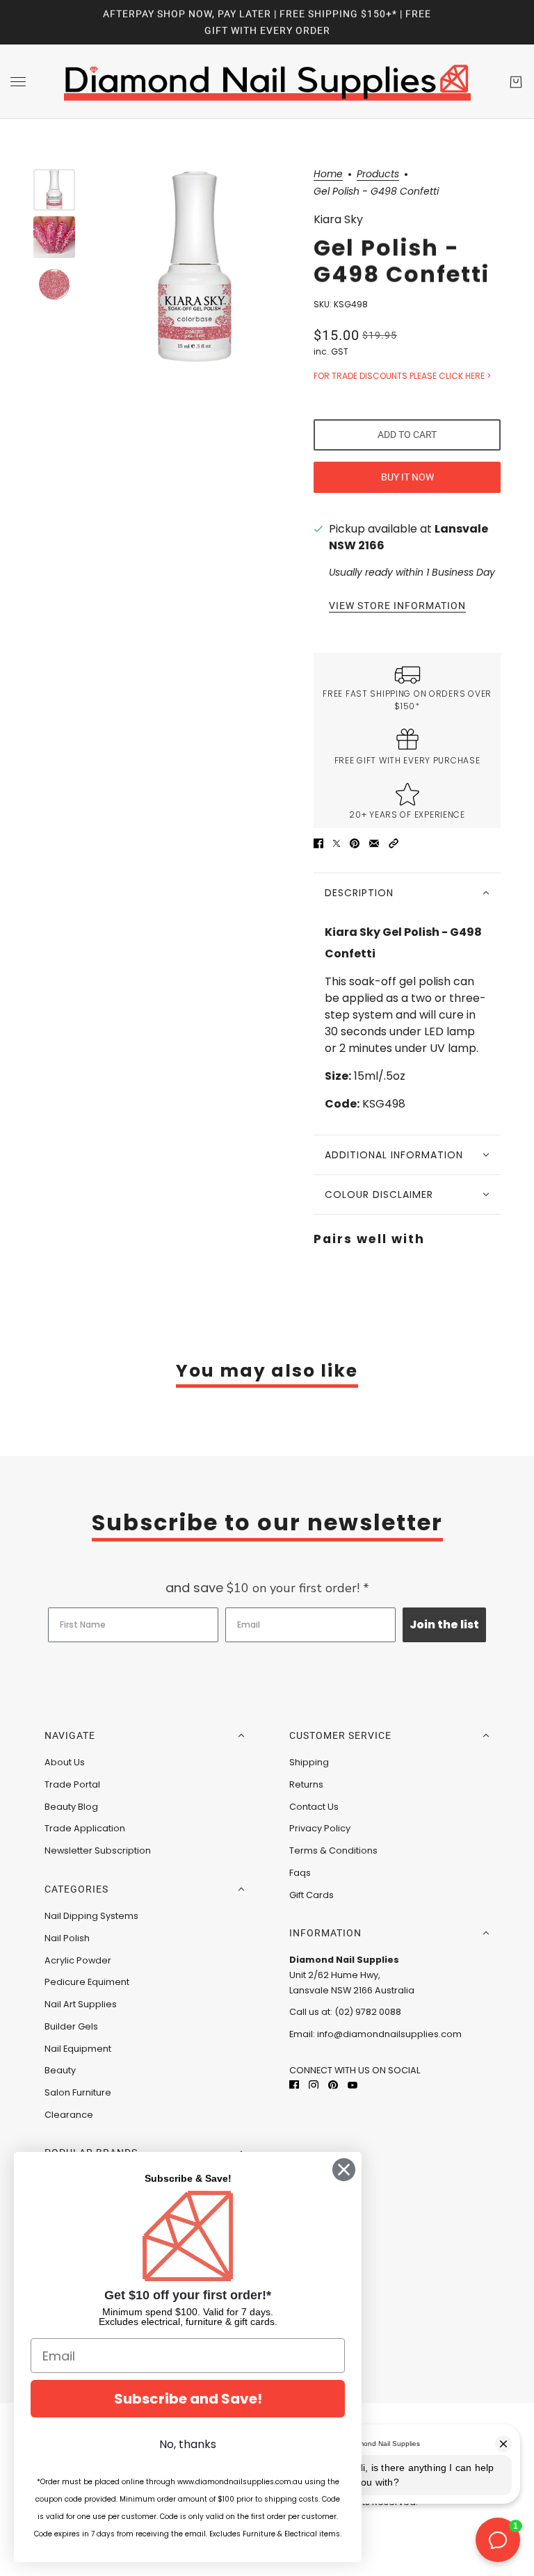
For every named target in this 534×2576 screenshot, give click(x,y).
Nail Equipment (78, 2049)
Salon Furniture (78, 2092)
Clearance (69, 2115)
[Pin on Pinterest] (355, 843)
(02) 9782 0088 (368, 2012)
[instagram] (314, 2085)
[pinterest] (333, 2085)
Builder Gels (71, 2026)
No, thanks (188, 2444)
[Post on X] (337, 843)
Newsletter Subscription (98, 1850)
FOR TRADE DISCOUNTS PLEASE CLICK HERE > (402, 376)
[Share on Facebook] (318, 843)
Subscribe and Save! (188, 2399)
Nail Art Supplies (81, 2004)
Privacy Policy (320, 1828)
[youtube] (353, 2085)
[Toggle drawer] (18, 82)
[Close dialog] (344, 2170)
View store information (397, 606)
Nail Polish (67, 1938)
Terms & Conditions (333, 1850)
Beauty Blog (71, 1807)
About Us (65, 1762)
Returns (306, 1784)
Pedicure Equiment (87, 1982)
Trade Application (85, 1828)
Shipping (309, 1762)
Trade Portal (72, 1784)
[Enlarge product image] (194, 266)
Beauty (60, 2070)
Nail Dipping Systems (91, 1916)
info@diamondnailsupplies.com (389, 2034)
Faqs (300, 1873)
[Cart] (516, 82)
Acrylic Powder (78, 1960)
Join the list (444, 1625)
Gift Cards (311, 1895)
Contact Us (314, 1807)
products (378, 175)
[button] (394, 843)
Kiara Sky (338, 219)
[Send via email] (374, 843)
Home (328, 175)
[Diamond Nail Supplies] (267, 82)
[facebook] (294, 2085)
